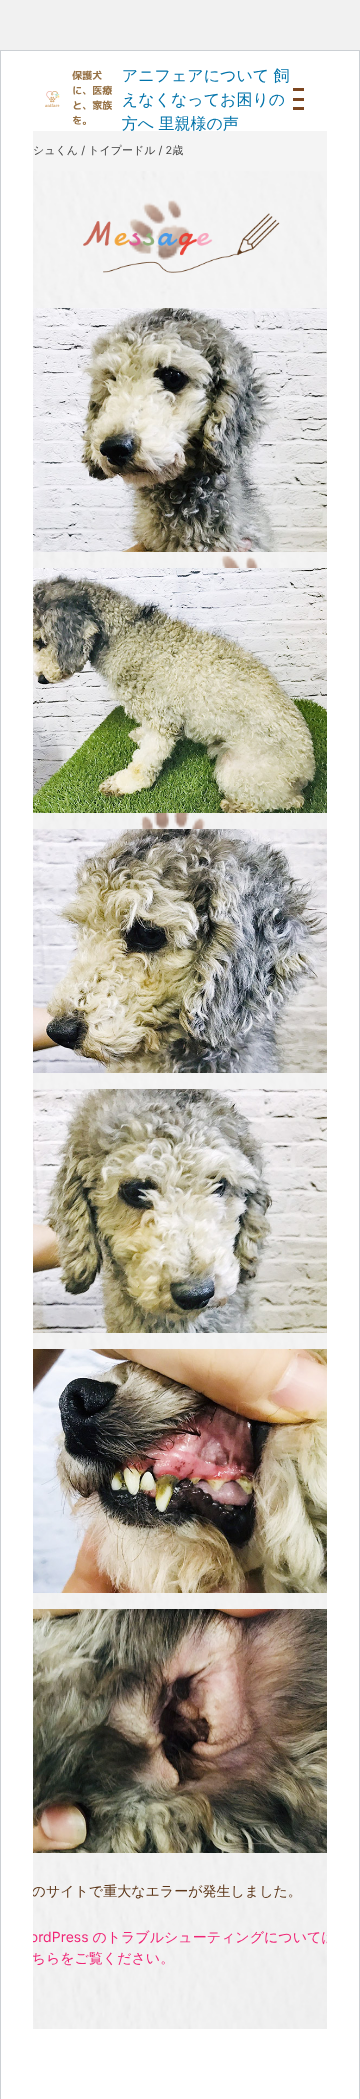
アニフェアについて (195, 75)
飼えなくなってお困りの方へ (206, 99)
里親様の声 (198, 123)
